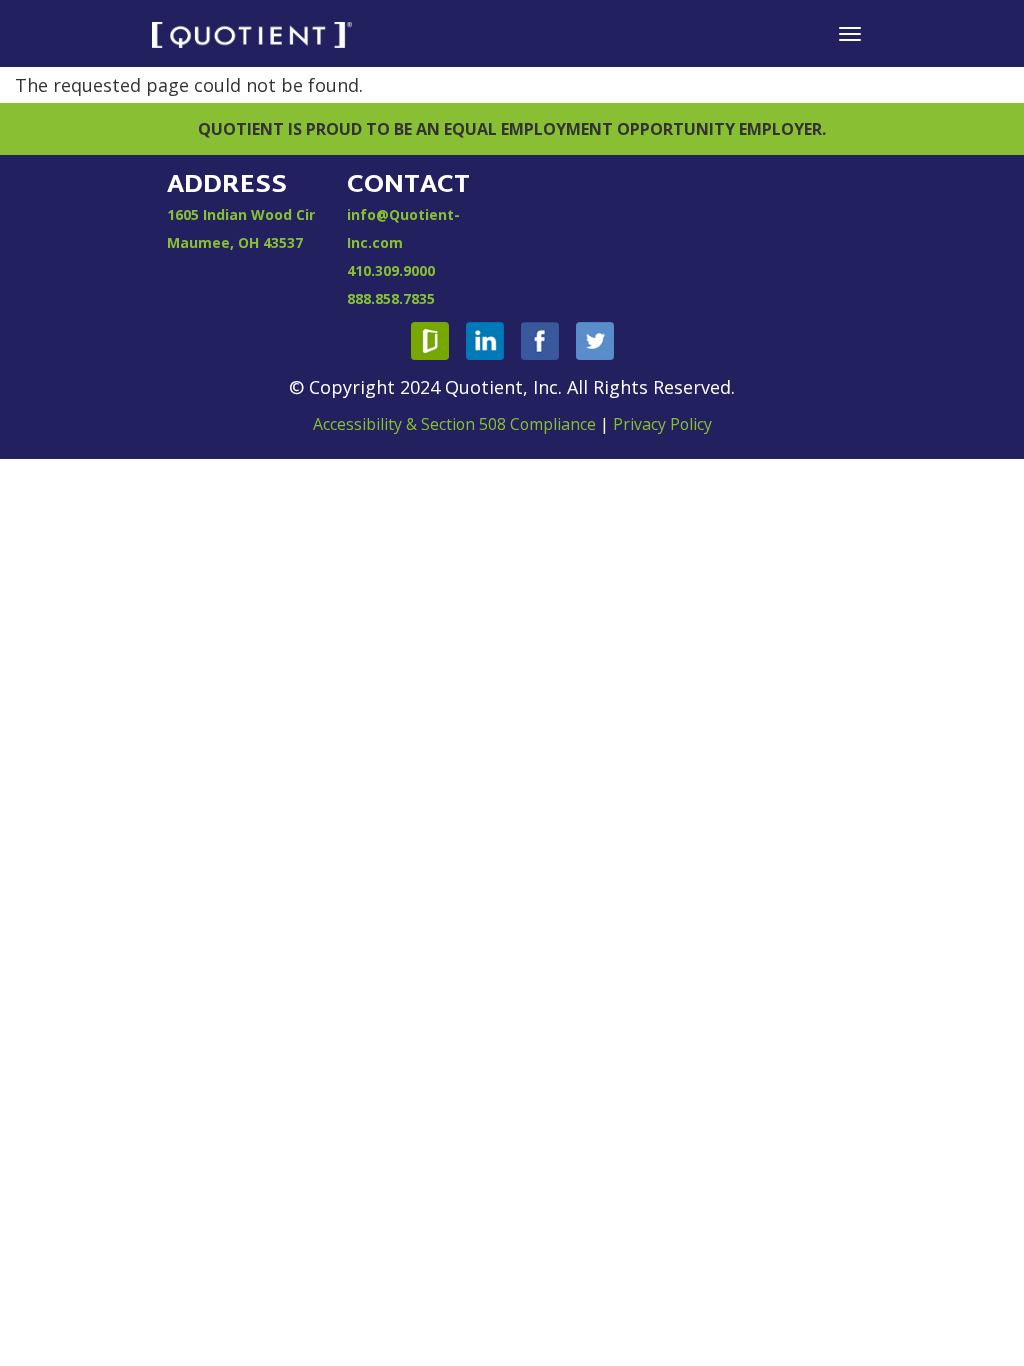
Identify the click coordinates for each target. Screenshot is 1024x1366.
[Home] (252, 33)
